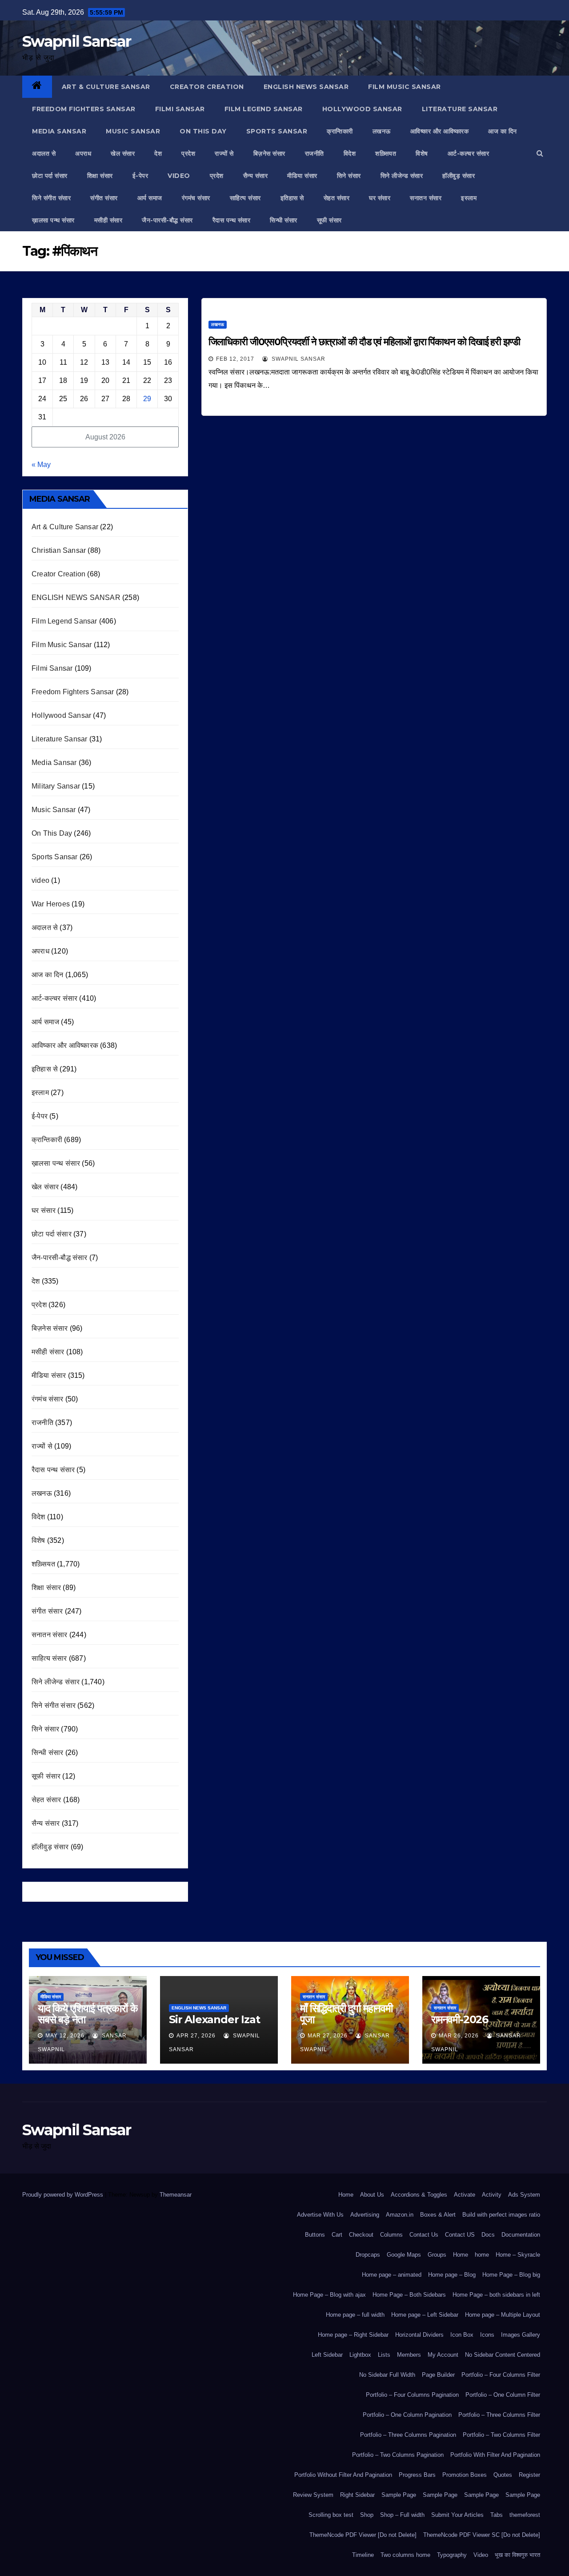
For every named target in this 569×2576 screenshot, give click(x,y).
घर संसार (380, 198)
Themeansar (175, 2195)
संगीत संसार (104, 198)
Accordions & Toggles (419, 2195)
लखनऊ (382, 131)
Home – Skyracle (518, 2255)
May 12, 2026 (65, 2036)
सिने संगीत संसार (51, 198)
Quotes (503, 2475)
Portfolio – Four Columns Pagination (412, 2395)
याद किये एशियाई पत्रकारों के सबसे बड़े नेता (88, 2014)
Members (409, 2355)
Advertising (365, 2215)
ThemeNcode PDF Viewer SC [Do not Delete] (482, 2535)
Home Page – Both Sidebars (409, 2295)
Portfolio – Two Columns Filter (501, 2435)
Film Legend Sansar (264, 109)
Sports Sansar (277, 131)
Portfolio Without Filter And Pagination (343, 2475)
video (179, 176)
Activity (492, 2195)
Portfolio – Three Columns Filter (499, 2415)
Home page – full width (355, 2315)
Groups (437, 2255)
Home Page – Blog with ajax (329, 2295)
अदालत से (44, 153)
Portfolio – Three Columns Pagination (408, 2435)
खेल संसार (123, 153)
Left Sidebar (327, 2355)
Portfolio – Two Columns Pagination (398, 2455)
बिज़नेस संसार (269, 153)
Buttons (315, 2235)
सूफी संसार (329, 220)
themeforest (525, 2515)
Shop (367, 2515)
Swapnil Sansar (76, 41)
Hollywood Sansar (362, 109)
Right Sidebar (357, 2495)
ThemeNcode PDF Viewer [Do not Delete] (363, 2535)
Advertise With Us (320, 2215)
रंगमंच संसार (196, 198)
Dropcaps (368, 2255)
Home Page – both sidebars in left (496, 2295)
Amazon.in (400, 2215)
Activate (465, 2195)
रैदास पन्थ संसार (232, 220)
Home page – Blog (452, 2275)
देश (158, 153)
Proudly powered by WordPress (64, 2195)
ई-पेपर (140, 176)
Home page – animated (392, 2275)
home (482, 2255)
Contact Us (424, 2235)
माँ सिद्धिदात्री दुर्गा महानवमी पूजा (346, 2014)
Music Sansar (133, 131)
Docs (488, 2235)
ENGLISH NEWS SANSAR (306, 87)
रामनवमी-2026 (460, 2019)
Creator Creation (207, 87)
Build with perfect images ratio (501, 2215)
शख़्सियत (386, 153)
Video (481, 2555)
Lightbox (360, 2355)
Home (346, 2195)
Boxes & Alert (438, 2215)
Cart (337, 2235)
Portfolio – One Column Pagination (407, 2415)
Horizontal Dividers (419, 2335)
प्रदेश (188, 153)
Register (529, 2475)
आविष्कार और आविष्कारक (440, 131)
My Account (443, 2355)
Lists (384, 2355)
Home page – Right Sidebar (353, 2335)
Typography (452, 2555)
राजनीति (315, 153)
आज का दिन (503, 131)
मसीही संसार (108, 220)
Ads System (524, 2195)
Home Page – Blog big (511, 2275)
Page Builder (438, 2375)
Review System (313, 2495)
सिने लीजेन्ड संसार (402, 176)
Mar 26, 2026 (459, 2036)
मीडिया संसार (302, 176)
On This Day (203, 131)
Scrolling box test (331, 2515)
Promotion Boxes (465, 2475)
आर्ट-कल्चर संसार (469, 153)
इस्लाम (469, 198)
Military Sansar (56, 786)
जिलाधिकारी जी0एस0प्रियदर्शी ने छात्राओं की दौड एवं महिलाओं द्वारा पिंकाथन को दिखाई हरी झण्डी (364, 342)
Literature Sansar (460, 109)
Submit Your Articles (457, 2515)
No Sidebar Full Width (387, 2375)
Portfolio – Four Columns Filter (501, 2375)
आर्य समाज (150, 198)
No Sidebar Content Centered (503, 2355)
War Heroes (51, 904)
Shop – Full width (402, 2515)
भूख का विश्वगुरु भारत (517, 2555)
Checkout (361, 2235)
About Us (372, 2195)
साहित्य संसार (245, 198)
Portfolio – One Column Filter (503, 2395)
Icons (487, 2335)
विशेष (422, 153)
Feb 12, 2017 (235, 359)
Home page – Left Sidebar (425, 2315)
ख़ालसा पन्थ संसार (53, 220)
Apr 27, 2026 (196, 2036)
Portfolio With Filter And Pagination (495, 2455)
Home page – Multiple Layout (503, 2315)
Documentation (521, 2235)
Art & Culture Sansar (106, 87)
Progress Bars (417, 2475)
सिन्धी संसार (284, 220)
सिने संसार (349, 176)
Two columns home (405, 2555)
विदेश (350, 153)
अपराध (83, 153)
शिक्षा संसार (100, 176)
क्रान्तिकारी (340, 131)
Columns (391, 2235)
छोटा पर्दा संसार (50, 176)
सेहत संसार (337, 198)
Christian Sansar (59, 550)
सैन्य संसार (256, 176)
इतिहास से (292, 198)
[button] (540, 153)
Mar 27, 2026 (328, 2036)
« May (41, 465)
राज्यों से (224, 153)
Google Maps (404, 2255)
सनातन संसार (426, 198)
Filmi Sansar (180, 109)
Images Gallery (521, 2335)
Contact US (460, 2235)
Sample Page (399, 2495)
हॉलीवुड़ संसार (459, 176)
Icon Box (462, 2335)
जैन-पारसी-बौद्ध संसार (167, 220)
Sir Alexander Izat (214, 2019)
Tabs (497, 2515)
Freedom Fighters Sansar (84, 109)
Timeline (363, 2555)
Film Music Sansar (405, 87)
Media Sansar (59, 131)
